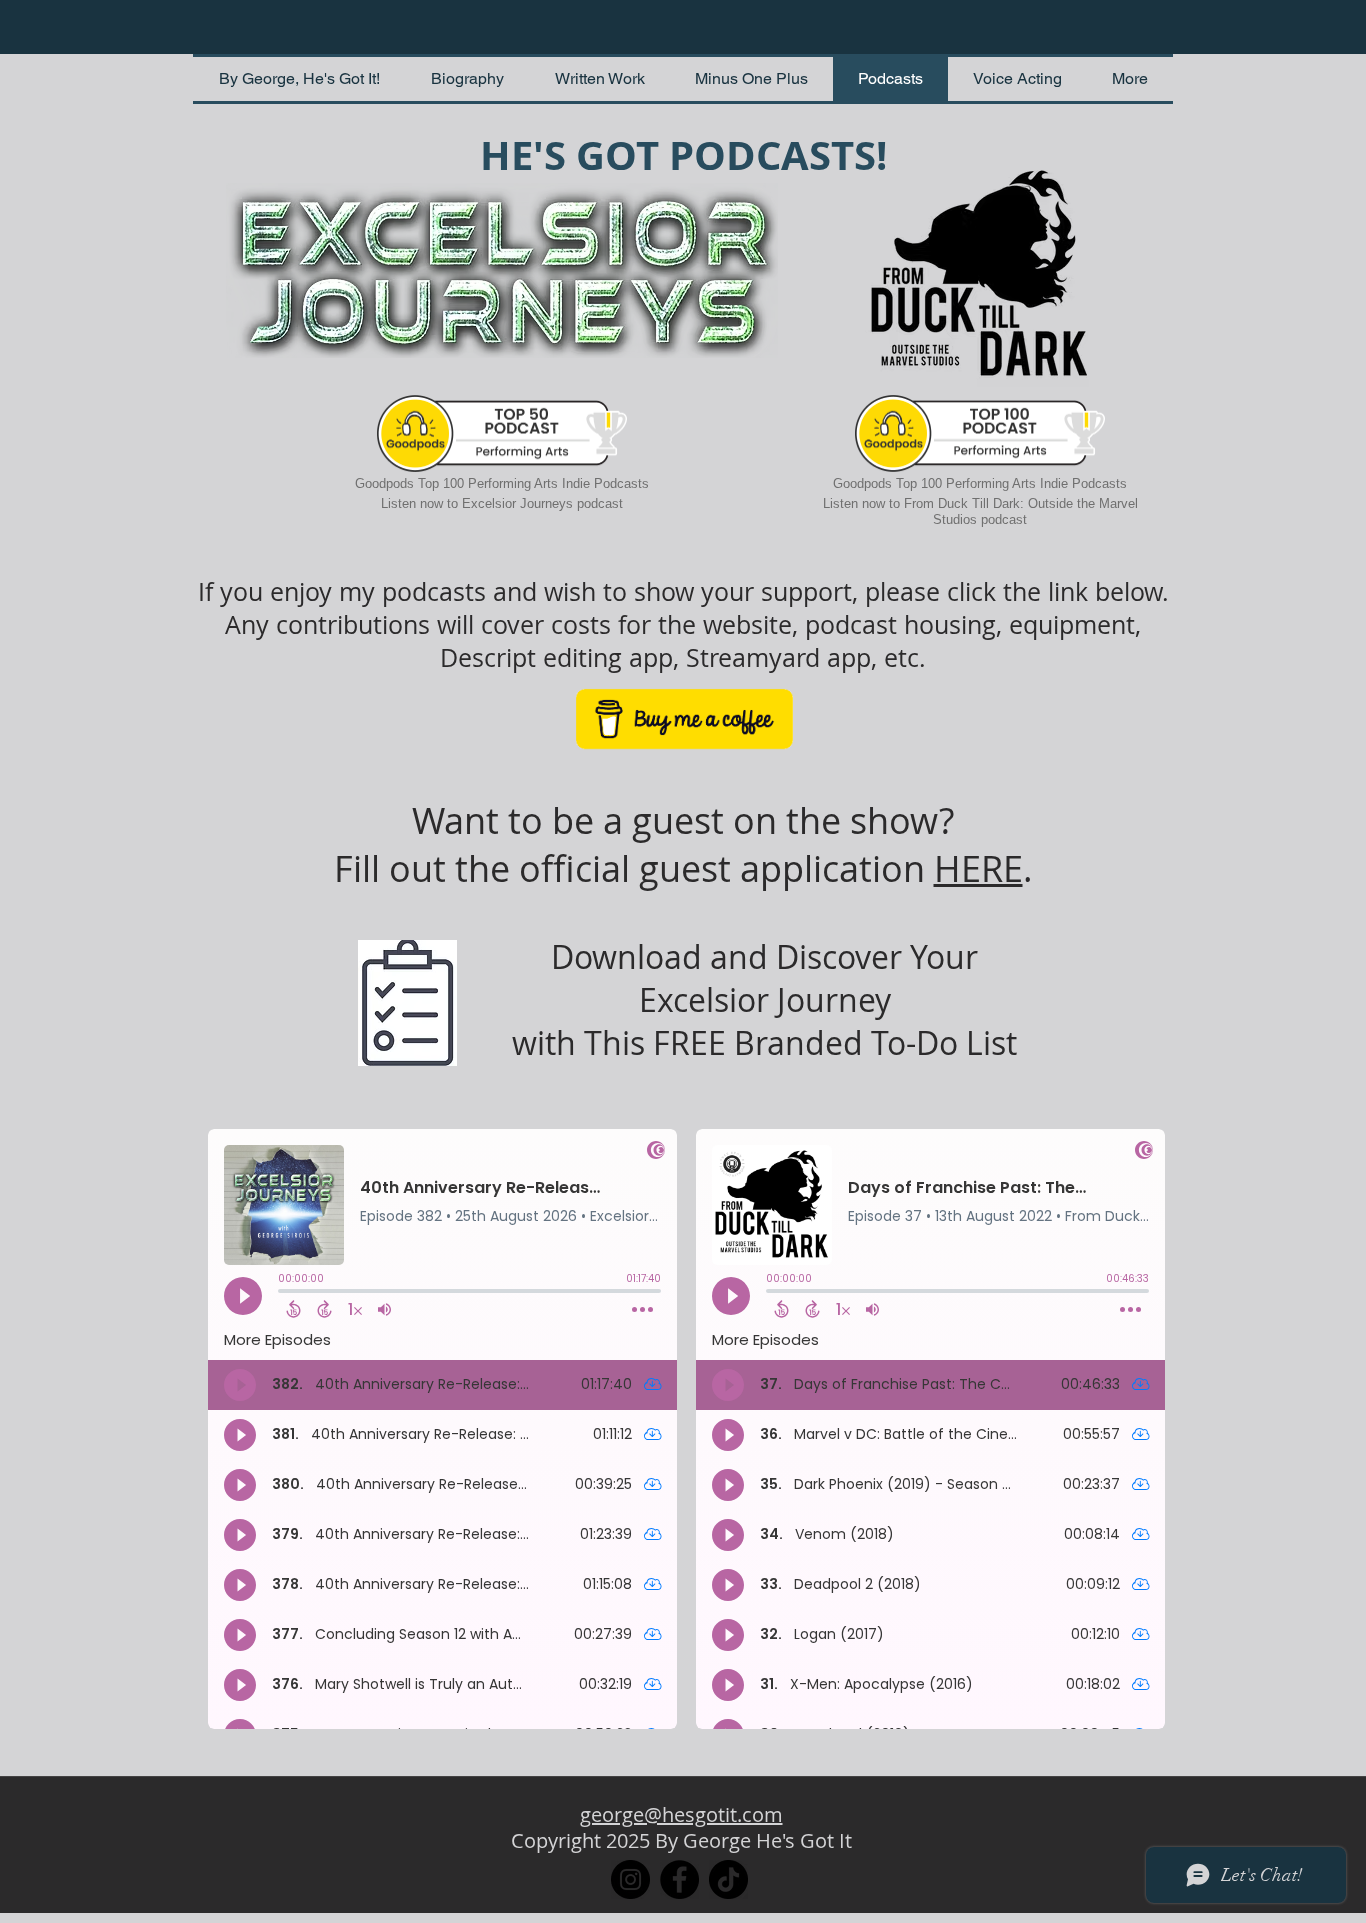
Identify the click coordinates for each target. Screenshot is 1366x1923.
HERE (978, 868)
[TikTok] (728, 1879)
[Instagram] (630, 1879)
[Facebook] (679, 1879)
